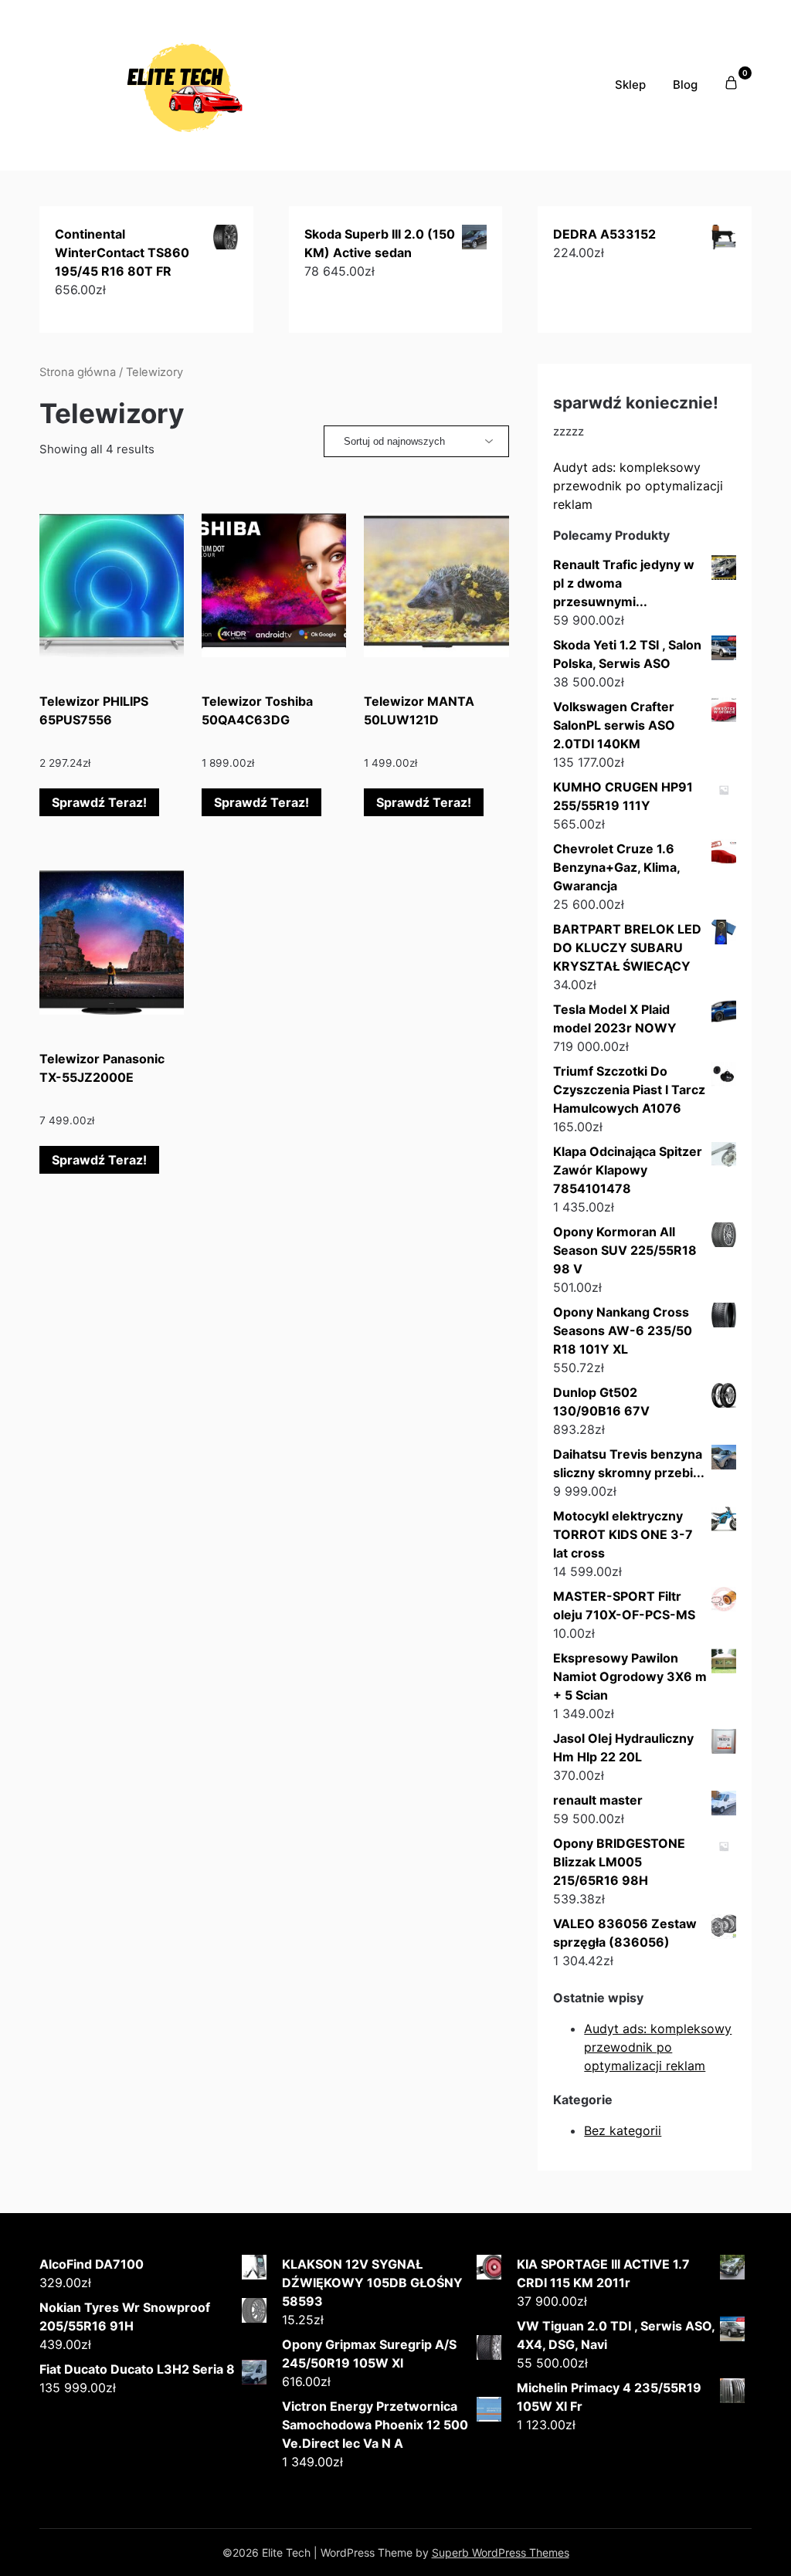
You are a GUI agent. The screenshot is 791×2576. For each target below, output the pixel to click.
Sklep (630, 85)
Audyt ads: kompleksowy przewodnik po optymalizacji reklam (638, 486)
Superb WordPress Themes (501, 2552)
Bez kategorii (623, 2130)
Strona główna (78, 372)
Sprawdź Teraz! (99, 802)
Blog (685, 85)
